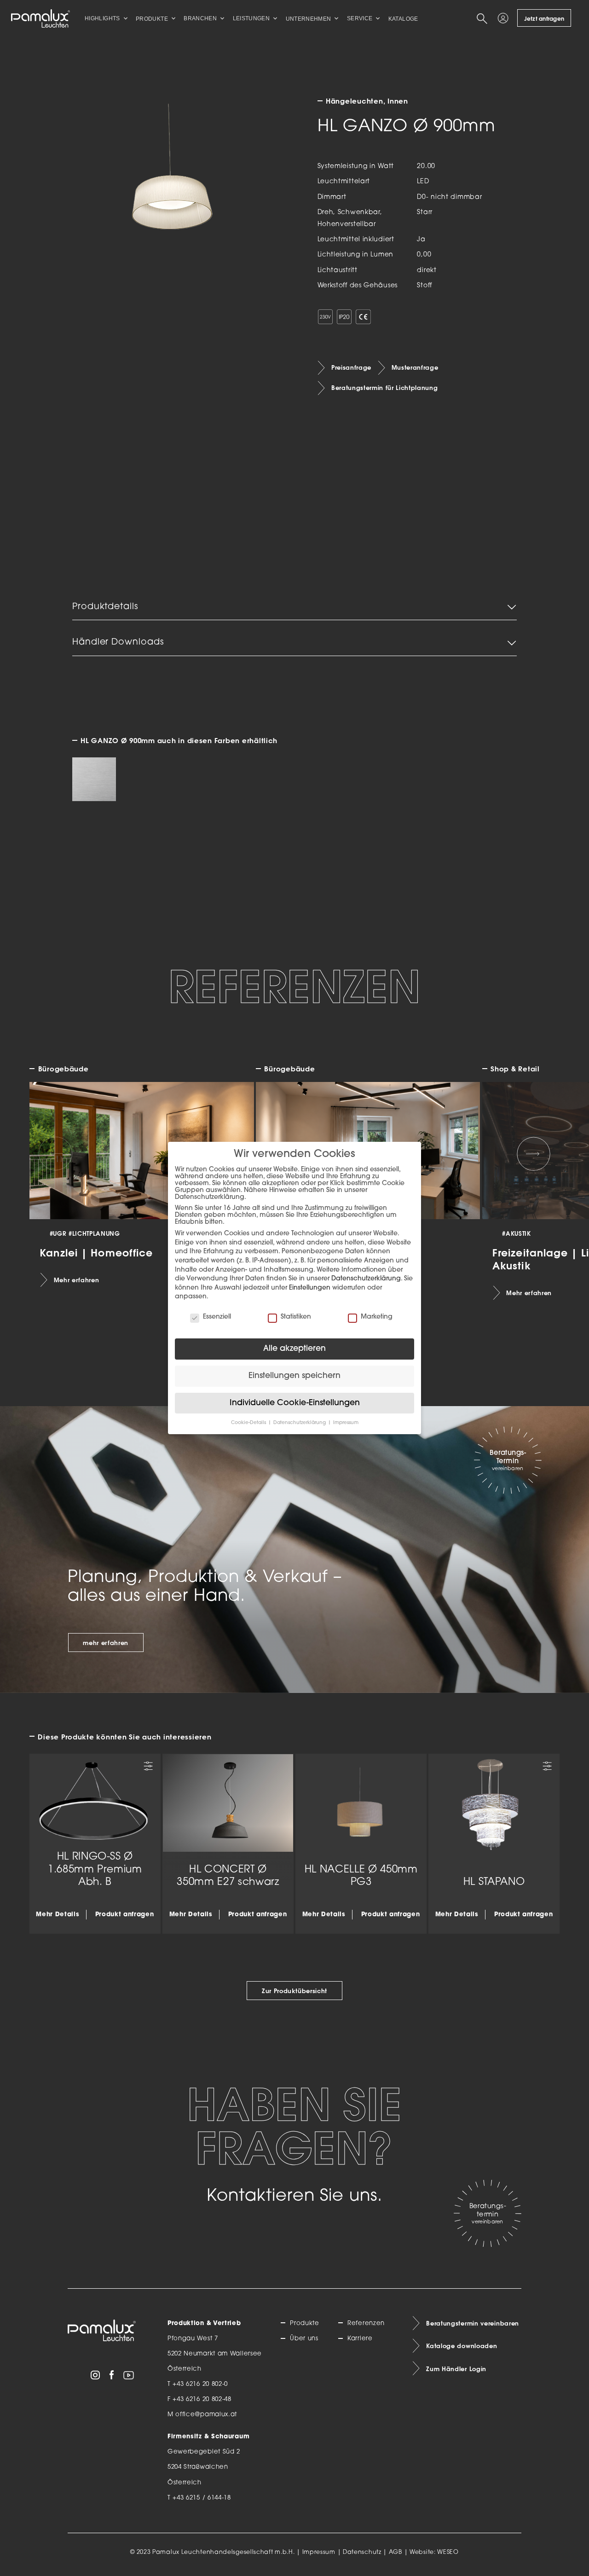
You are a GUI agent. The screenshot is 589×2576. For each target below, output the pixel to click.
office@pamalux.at (206, 2415)
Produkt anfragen (125, 1915)
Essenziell (217, 1317)
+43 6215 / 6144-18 (202, 2498)
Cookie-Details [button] (249, 1423)
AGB (396, 2553)
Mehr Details (58, 1915)
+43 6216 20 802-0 (200, 2384)
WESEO (448, 2553)
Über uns (304, 2339)
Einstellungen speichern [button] (294, 1376)
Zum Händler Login (456, 2369)
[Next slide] (534, 1154)
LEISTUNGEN (251, 18)
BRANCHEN (200, 18)
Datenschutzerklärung (366, 1279)
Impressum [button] (346, 1423)
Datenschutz (362, 2553)
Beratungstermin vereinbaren (473, 2323)
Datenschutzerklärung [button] (300, 1423)
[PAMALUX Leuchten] (40, 18)
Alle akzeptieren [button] (294, 1349)
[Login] (505, 18)
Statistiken (296, 1317)
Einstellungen (310, 1288)
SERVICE (360, 18)
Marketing (377, 1317)
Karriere (360, 2339)
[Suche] (484, 18)
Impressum (319, 2553)
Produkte (304, 2323)
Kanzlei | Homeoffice (96, 1253)
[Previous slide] (56, 1154)
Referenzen (366, 2323)
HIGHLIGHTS (102, 18)
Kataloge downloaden (462, 2346)
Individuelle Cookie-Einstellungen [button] (295, 1403)
